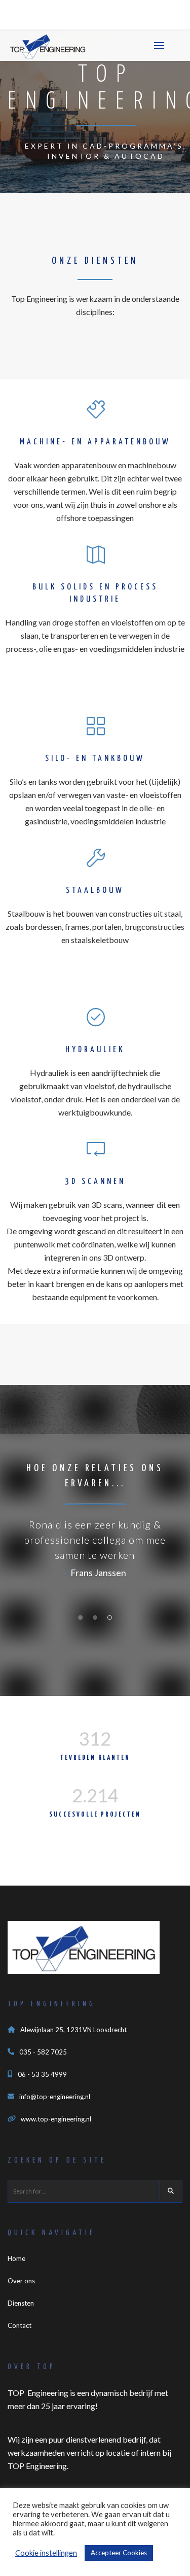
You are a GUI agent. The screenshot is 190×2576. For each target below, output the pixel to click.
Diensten (21, 2303)
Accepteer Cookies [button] (119, 2553)
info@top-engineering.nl (55, 2097)
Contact (20, 2325)
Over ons (21, 2281)
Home (16, 2258)
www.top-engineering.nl (56, 2119)
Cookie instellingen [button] (46, 2553)
